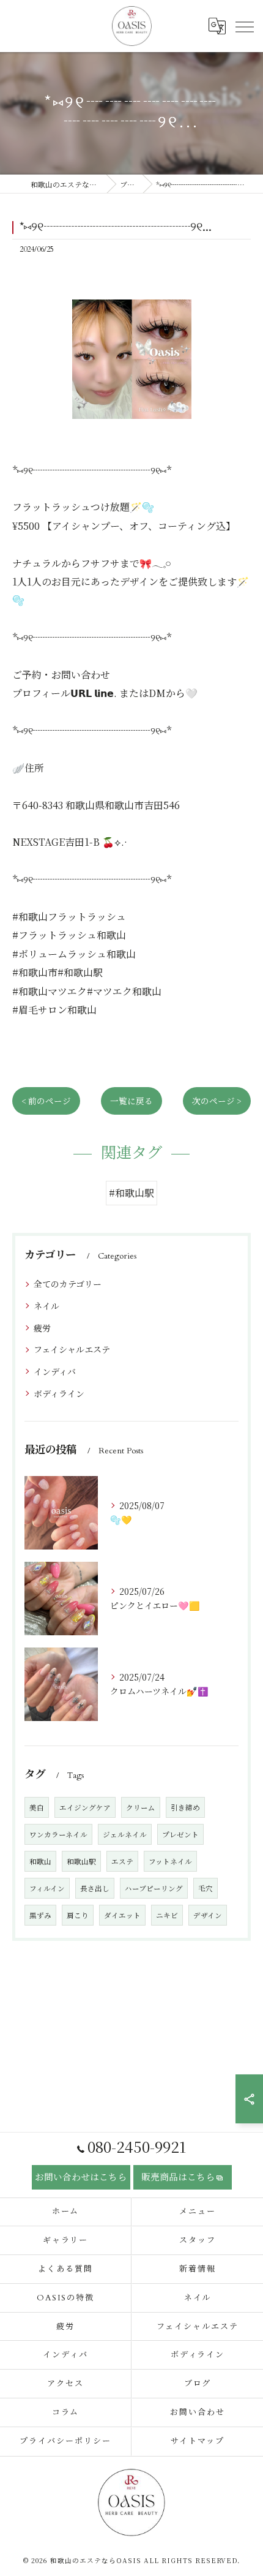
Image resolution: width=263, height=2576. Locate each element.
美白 (37, 1807)
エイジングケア (85, 1807)
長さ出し (95, 1888)
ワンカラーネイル (58, 1834)
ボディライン (59, 1393)
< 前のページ (46, 1101)
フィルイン (47, 1888)
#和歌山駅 (131, 1193)
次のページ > (217, 1101)
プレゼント (180, 1834)
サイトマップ (198, 2441)
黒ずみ (40, 1915)
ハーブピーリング (154, 1888)
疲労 (42, 1328)
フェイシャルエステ (72, 1349)
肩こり (78, 1915)
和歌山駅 (81, 1861)
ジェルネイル (125, 1834)
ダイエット (122, 1915)
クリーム (141, 1807)
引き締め (185, 1807)
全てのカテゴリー (68, 1284)
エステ (122, 1861)
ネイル (46, 1306)
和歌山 (40, 1861)
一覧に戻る (131, 1101)
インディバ (55, 1371)
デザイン (208, 1915)
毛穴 (206, 1888)
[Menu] (244, 26)
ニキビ (167, 1915)
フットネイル (170, 1861)
